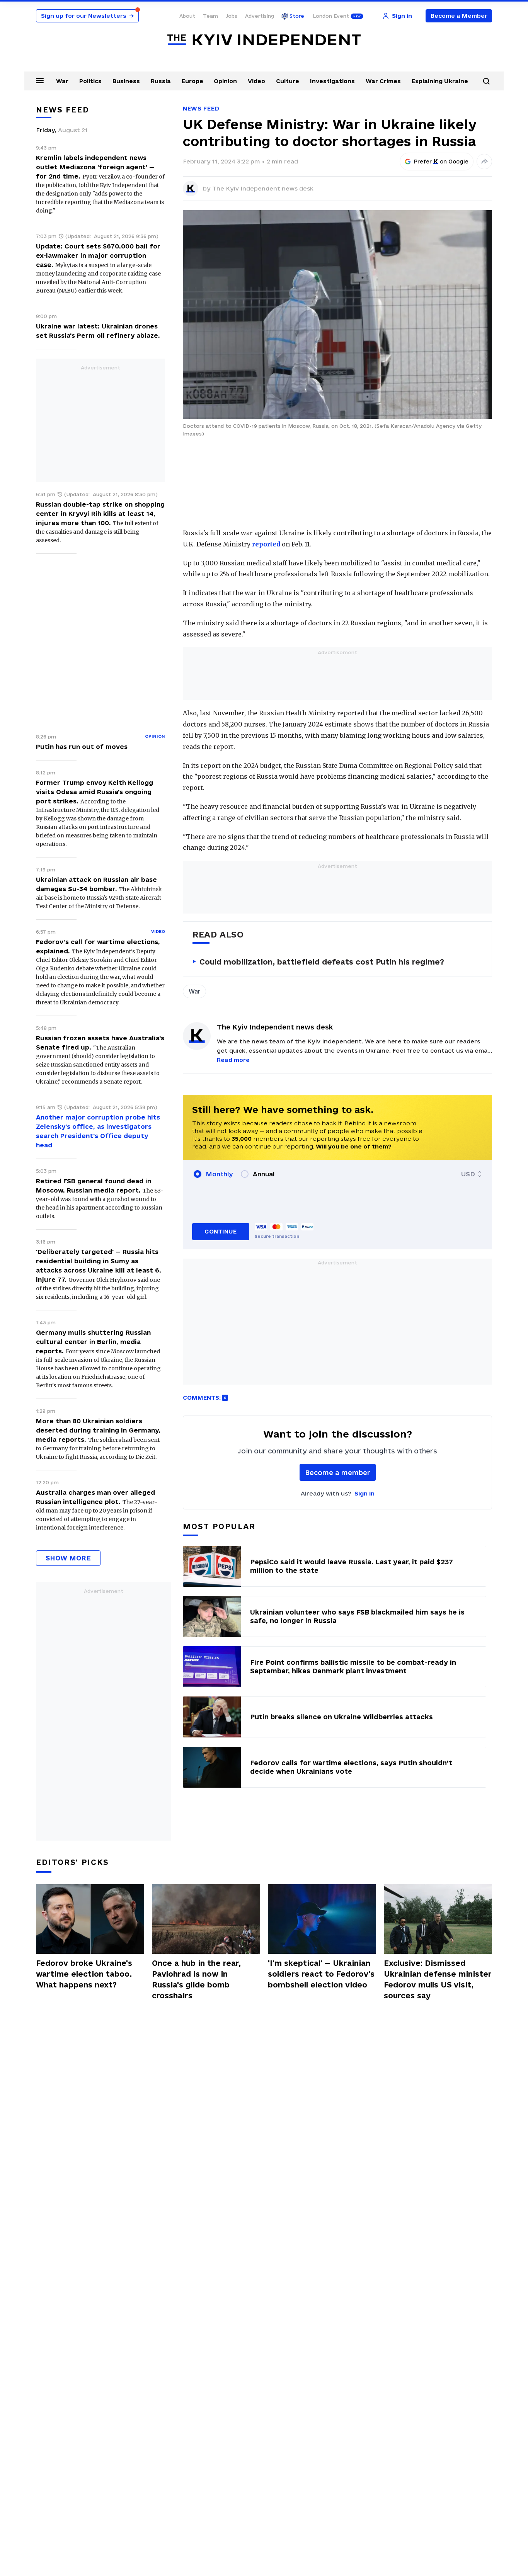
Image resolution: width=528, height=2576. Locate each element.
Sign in (364, 1493)
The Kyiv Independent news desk (263, 188)
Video (256, 81)
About (187, 16)
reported (266, 544)
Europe (192, 81)
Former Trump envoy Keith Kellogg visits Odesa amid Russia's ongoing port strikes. (95, 792)
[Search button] (486, 81)
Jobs (232, 16)
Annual (264, 1174)
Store (297, 16)
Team (210, 16)
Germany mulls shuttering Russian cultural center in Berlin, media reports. (93, 1342)
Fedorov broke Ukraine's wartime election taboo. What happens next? (84, 1974)
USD (468, 1174)
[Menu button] (40, 80)
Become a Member (459, 16)
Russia (161, 81)
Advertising (260, 16)
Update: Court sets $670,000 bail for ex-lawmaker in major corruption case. (98, 255)
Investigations (332, 81)
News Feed (201, 108)
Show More (68, 1558)
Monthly (219, 1174)
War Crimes (383, 81)
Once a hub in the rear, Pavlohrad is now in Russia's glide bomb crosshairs (196, 1979)
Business (126, 81)
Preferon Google (441, 162)
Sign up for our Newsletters (87, 16)
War (62, 81)
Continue (221, 1231)
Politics (90, 81)
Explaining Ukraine (440, 81)
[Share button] (484, 162)
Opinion (225, 81)
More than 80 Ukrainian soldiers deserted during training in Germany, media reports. (98, 1430)
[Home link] (264, 40)
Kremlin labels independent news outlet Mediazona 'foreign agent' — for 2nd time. (95, 167)
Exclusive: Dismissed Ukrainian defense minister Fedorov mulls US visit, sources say (438, 1979)
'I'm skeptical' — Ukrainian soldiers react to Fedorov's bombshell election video (321, 1974)
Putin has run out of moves (82, 747)
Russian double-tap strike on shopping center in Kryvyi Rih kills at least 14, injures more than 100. (100, 514)
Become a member (338, 1473)
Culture (288, 81)
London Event (331, 16)
